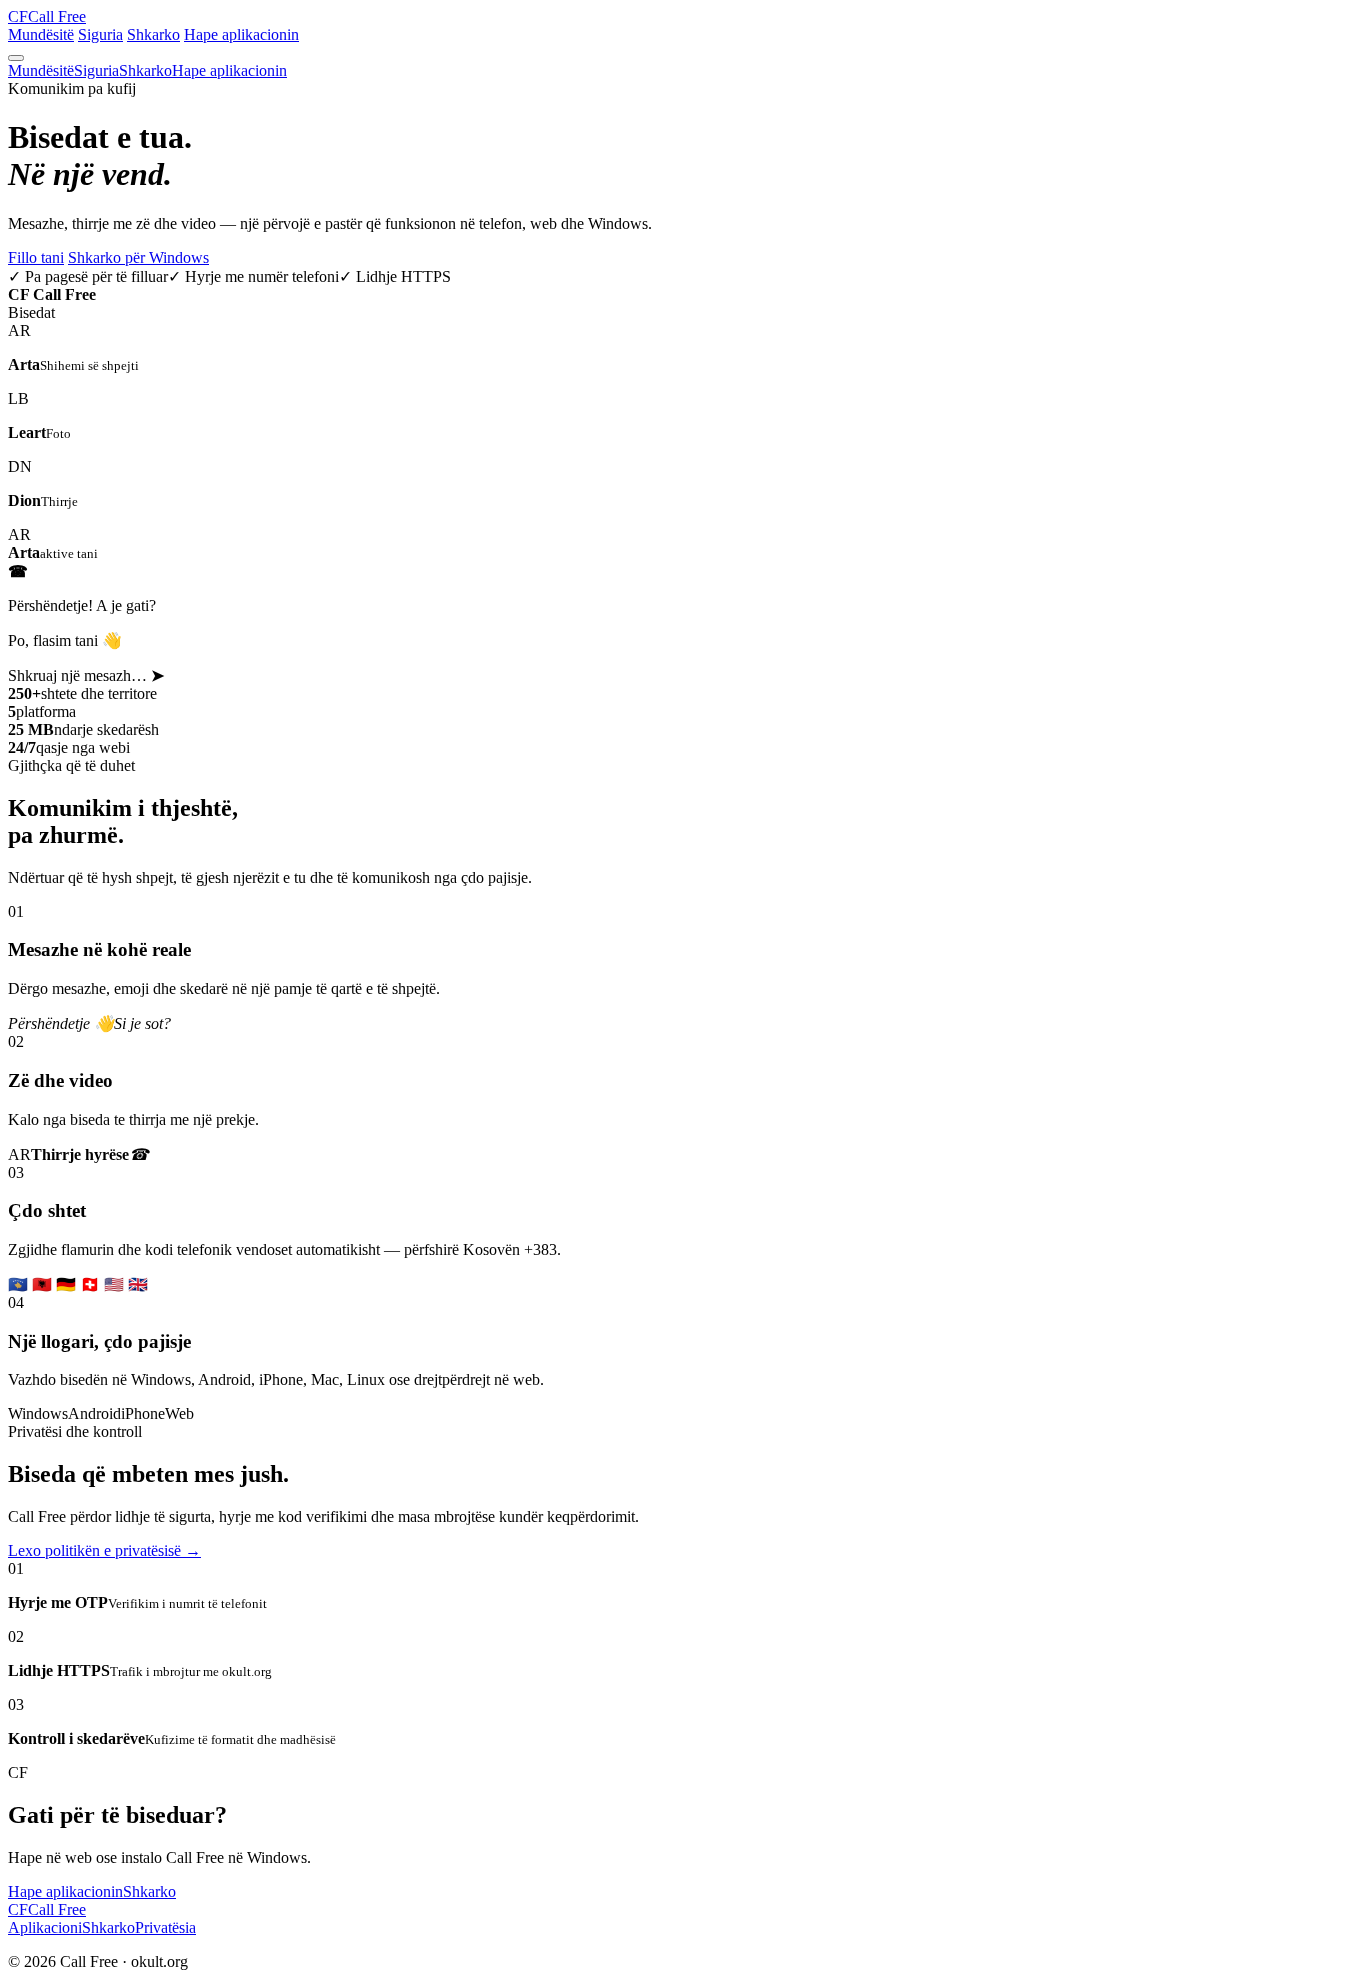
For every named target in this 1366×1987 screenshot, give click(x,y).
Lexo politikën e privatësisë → (104, 1550)
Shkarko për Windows (138, 257)
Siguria (100, 34)
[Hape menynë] (16, 58)
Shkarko (153, 34)
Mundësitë (41, 34)
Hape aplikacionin (241, 34)
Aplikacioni (45, 1927)
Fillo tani (36, 257)
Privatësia (165, 1927)
